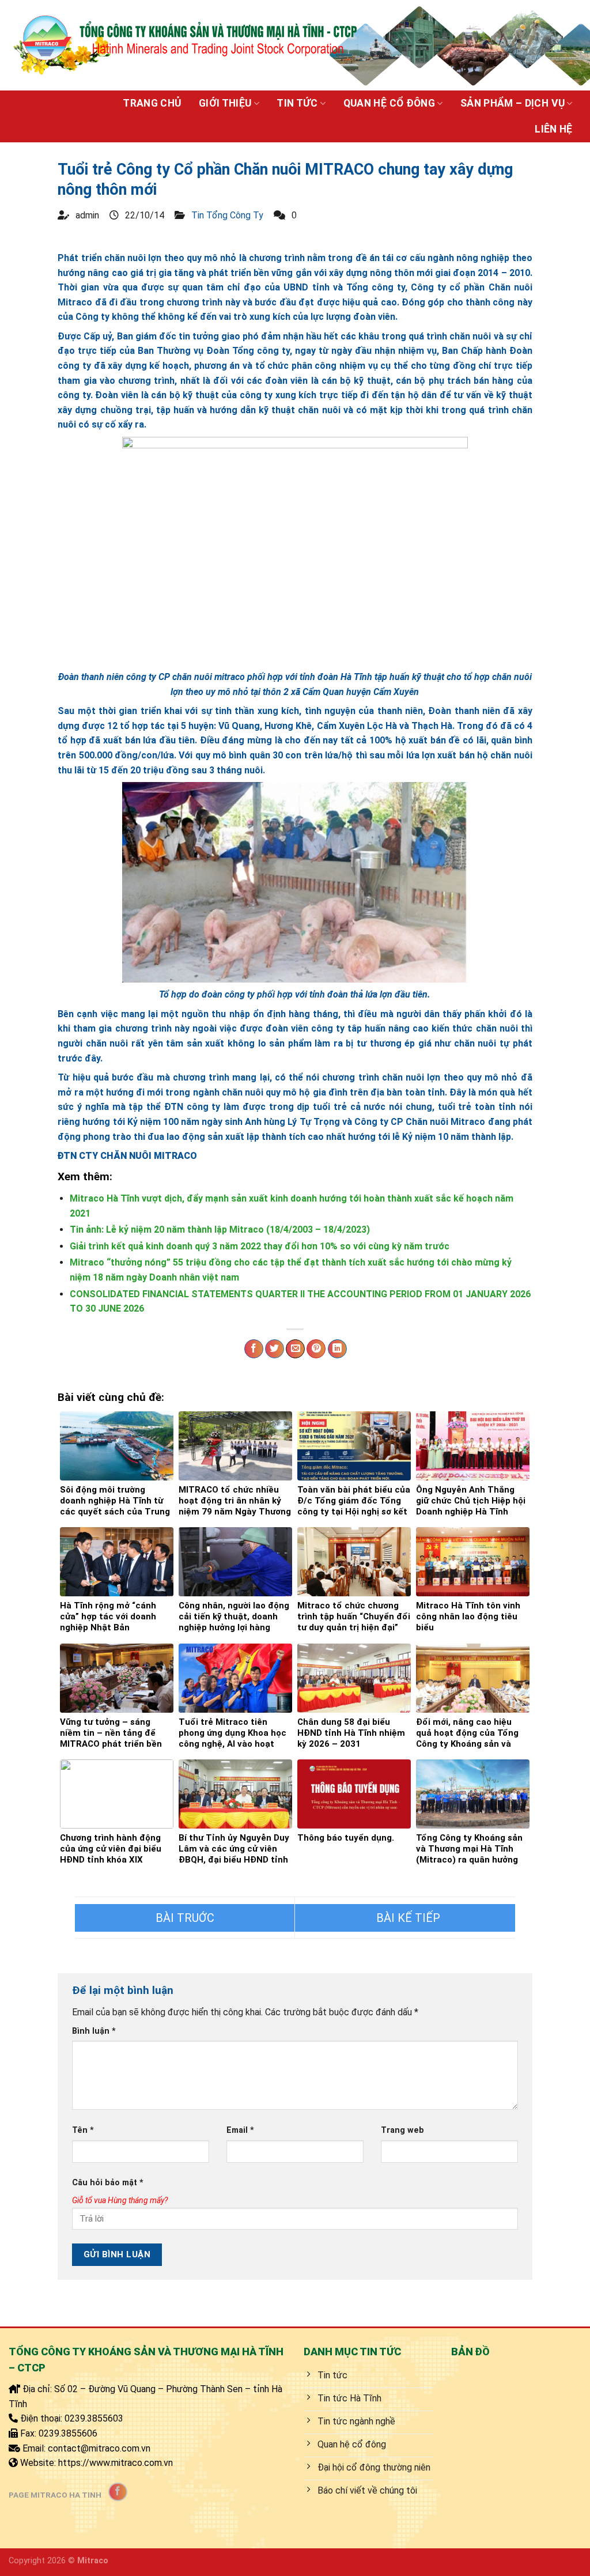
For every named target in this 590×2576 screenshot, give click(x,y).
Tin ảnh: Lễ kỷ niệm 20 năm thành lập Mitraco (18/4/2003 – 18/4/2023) (220, 1230)
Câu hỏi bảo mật (108, 2183)
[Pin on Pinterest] (316, 1349)
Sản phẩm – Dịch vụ (513, 103)
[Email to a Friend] (295, 1349)
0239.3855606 (68, 2433)
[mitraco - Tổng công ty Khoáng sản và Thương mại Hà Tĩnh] (184, 45)
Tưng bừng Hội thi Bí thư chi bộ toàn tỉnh (405, 1918)
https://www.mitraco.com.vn (116, 2463)
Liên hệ (553, 129)
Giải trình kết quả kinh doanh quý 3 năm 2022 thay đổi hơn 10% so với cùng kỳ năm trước (260, 1246)
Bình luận (94, 2031)
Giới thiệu (225, 103)
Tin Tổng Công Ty (227, 215)
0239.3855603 (94, 2418)
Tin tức (297, 103)
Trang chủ (152, 103)
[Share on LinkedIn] (337, 1349)
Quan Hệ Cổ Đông (389, 103)
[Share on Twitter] (275, 1349)
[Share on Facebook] (254, 1349)
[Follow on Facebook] (118, 2492)
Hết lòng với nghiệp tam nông (185, 1918)
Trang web (402, 2130)
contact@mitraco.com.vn (99, 2448)
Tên (83, 2130)
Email (240, 2130)
